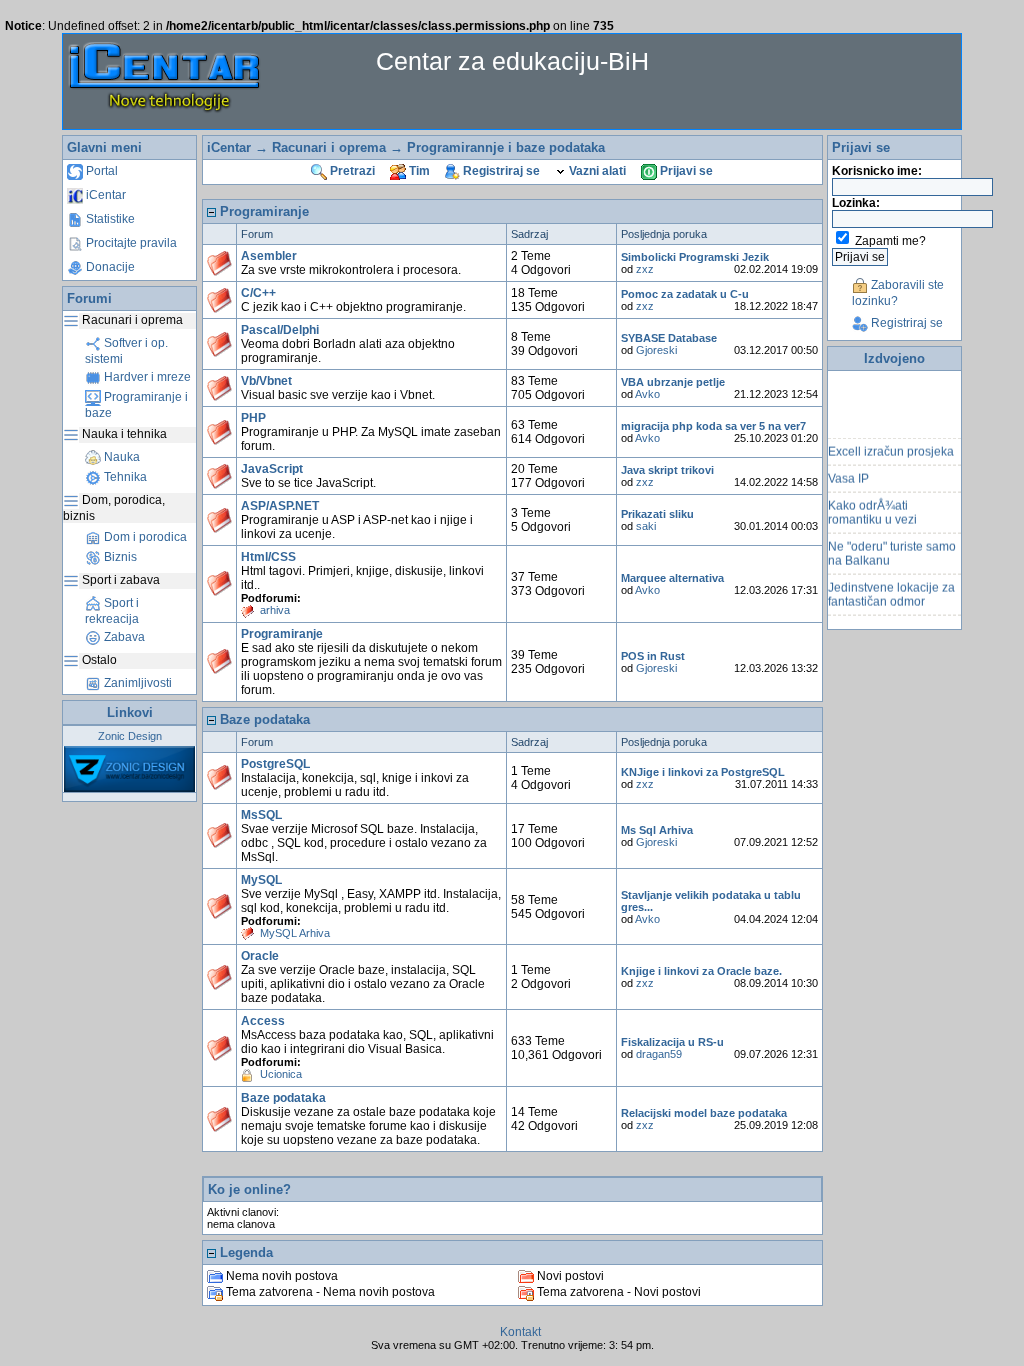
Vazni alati (596, 171)
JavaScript (272, 469)
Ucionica (281, 1074)
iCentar (104, 195)
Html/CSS (268, 557)
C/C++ (258, 293)
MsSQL (261, 815)
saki (646, 526)
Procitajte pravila (130, 243)
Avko (647, 394)
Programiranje (282, 634)
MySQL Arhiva (295, 933)
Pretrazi (351, 171)
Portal (100, 171)
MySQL (261, 880)
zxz (645, 269)
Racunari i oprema (329, 147)
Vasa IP (848, 473)
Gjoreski (656, 350)
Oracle (260, 956)
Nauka (120, 457)
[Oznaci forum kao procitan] (219, 263)
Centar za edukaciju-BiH (512, 61)
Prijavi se (685, 171)
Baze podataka (283, 1098)
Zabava (123, 637)
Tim (418, 171)
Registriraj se (500, 171)
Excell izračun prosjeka (891, 446)
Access (263, 1021)
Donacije (109, 267)
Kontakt (520, 1332)
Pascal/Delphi (280, 330)
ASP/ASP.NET (280, 506)
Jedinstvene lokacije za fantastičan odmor (891, 589)
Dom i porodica (144, 537)
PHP (253, 418)
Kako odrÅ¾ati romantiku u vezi (872, 507)
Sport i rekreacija (112, 611)
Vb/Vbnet (266, 381)
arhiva (275, 610)
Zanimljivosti (136, 683)
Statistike (109, 219)
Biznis (119, 557)
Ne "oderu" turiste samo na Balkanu (892, 548)
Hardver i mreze (146, 377)
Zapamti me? (890, 241)
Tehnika (124, 477)
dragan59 (659, 1054)
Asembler (269, 256)
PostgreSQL (275, 764)
